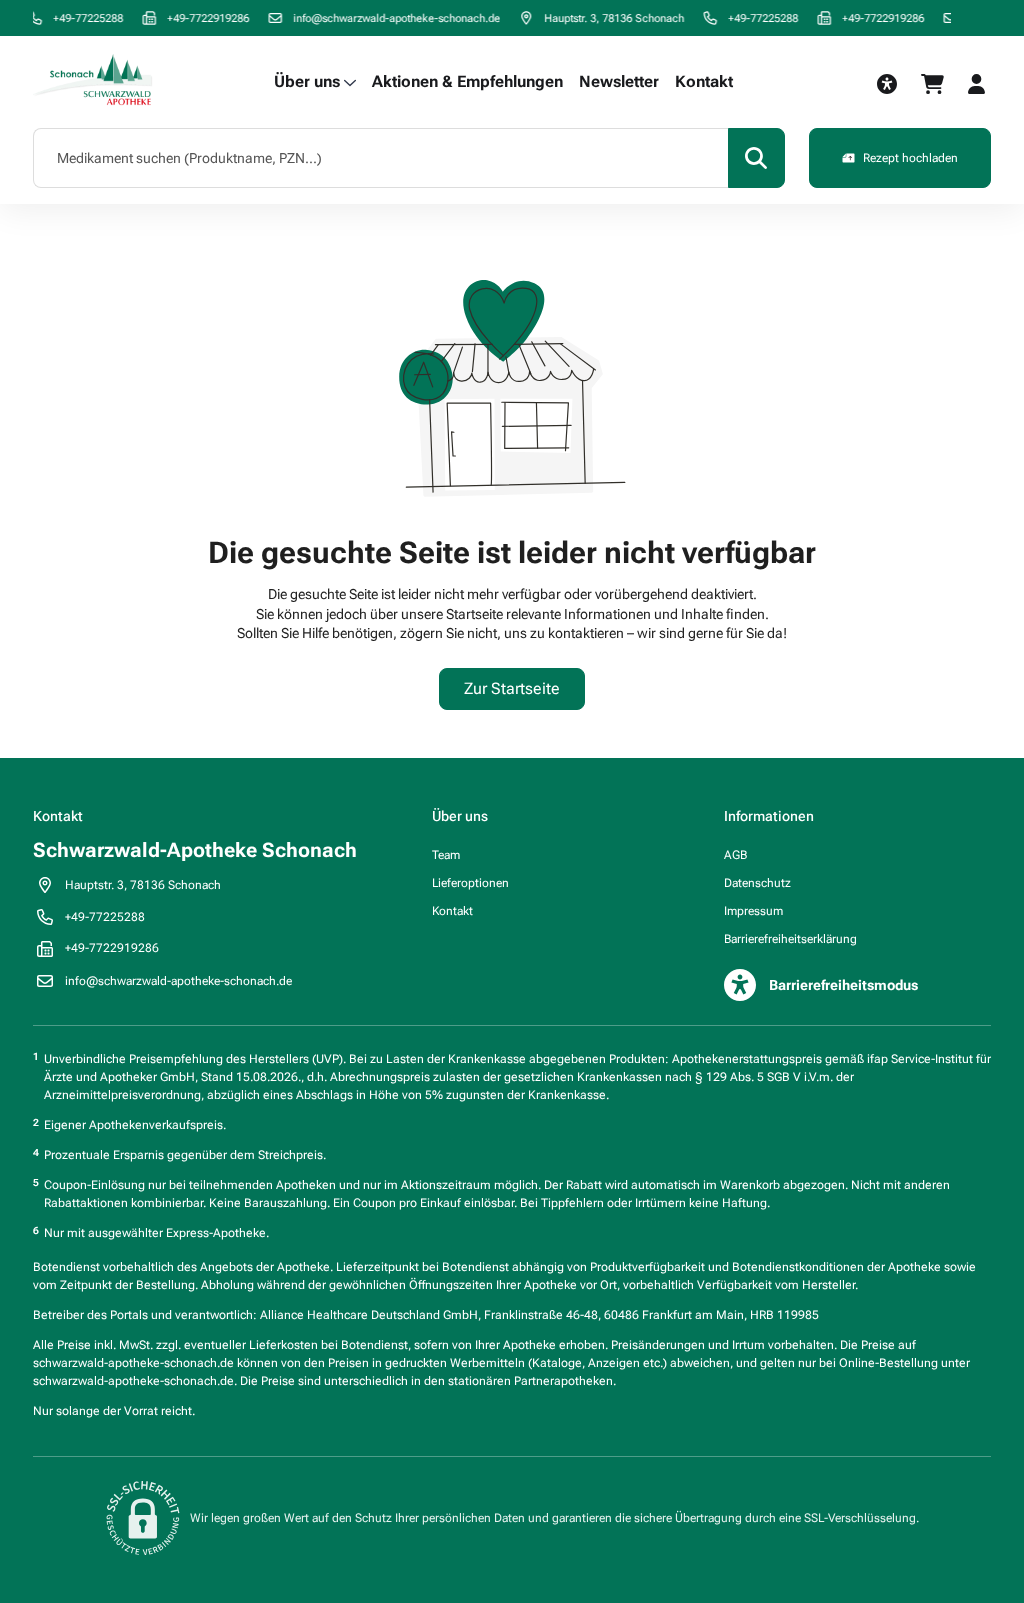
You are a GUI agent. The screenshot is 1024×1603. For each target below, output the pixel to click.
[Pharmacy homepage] (93, 82)
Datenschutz (757, 883)
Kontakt (704, 81)
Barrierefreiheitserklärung (790, 939)
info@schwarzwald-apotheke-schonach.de (384, 17)
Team (446, 855)
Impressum (753, 911)
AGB (735, 855)
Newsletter (619, 81)
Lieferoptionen (470, 883)
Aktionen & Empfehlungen (467, 81)
